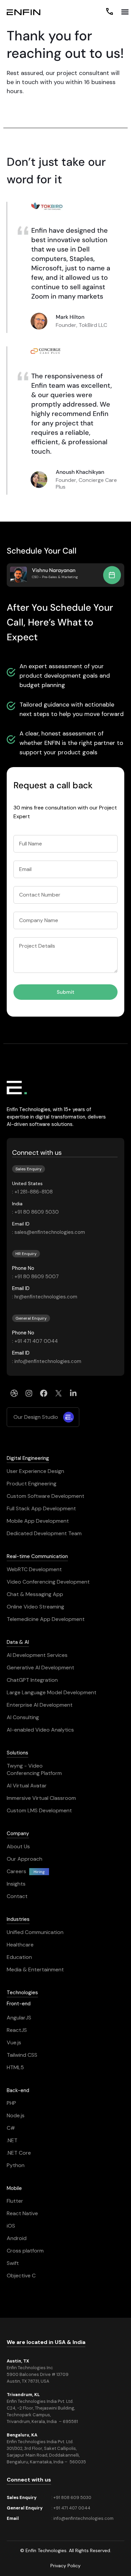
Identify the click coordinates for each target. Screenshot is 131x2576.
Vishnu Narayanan (54, 570)
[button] (125, 12)
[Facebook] (44, 1393)
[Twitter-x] (58, 1393)
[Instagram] (29, 1393)
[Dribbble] (14, 1393)
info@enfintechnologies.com (83, 2518)
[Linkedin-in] (73, 1393)
